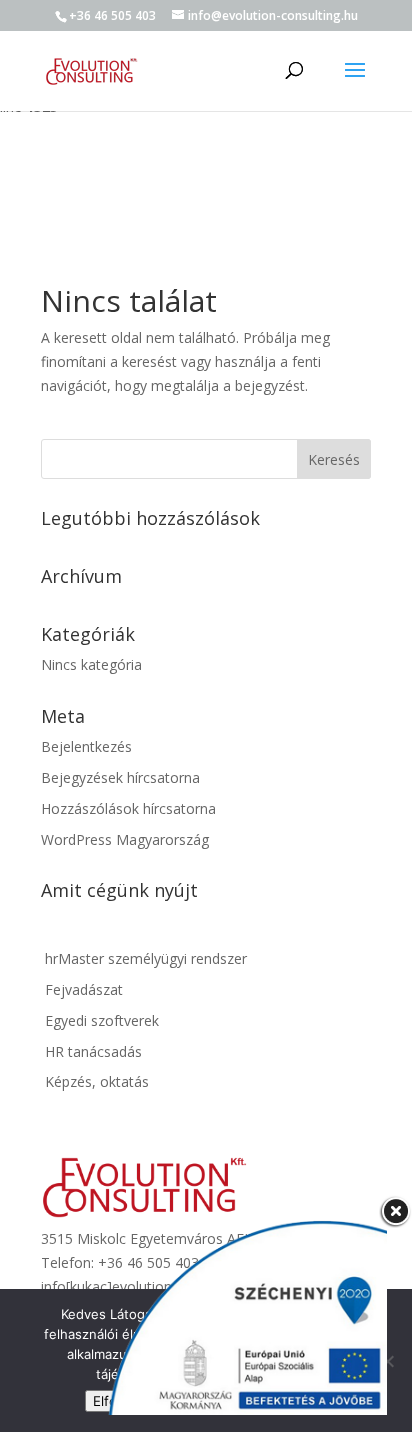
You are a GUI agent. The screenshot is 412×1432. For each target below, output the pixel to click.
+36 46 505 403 (112, 15)
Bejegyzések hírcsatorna (120, 777)
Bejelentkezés (86, 746)
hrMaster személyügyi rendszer (144, 958)
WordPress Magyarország (125, 839)
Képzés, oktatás (95, 1081)
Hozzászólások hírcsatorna (128, 808)
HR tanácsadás (91, 1051)
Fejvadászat (82, 989)
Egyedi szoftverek (100, 1020)
